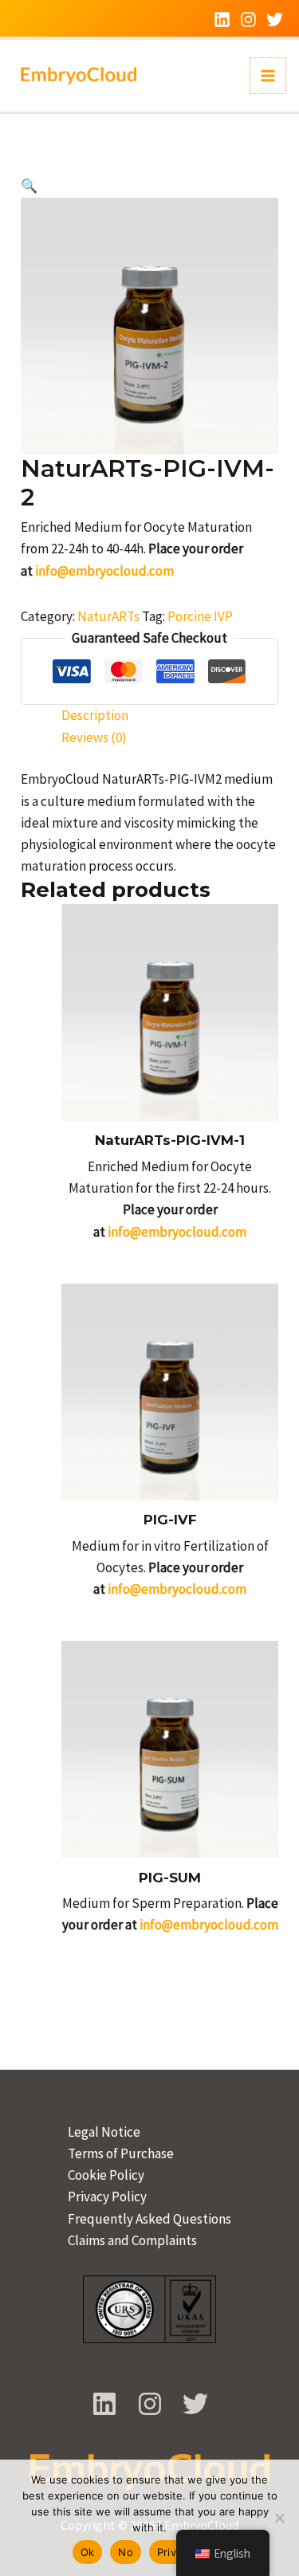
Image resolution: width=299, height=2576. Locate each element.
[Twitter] (275, 20)
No (126, 2552)
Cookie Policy (106, 2175)
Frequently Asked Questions (149, 2219)
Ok (88, 2552)
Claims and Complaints (132, 2240)
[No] (279, 2518)
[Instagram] (248, 20)
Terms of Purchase (121, 2153)
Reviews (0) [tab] (94, 737)
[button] (29, 186)
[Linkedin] (222, 20)
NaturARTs (108, 616)
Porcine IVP (200, 616)
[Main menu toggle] (268, 76)
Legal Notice (104, 2132)
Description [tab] (95, 715)
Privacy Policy (107, 2196)
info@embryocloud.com (104, 571)
